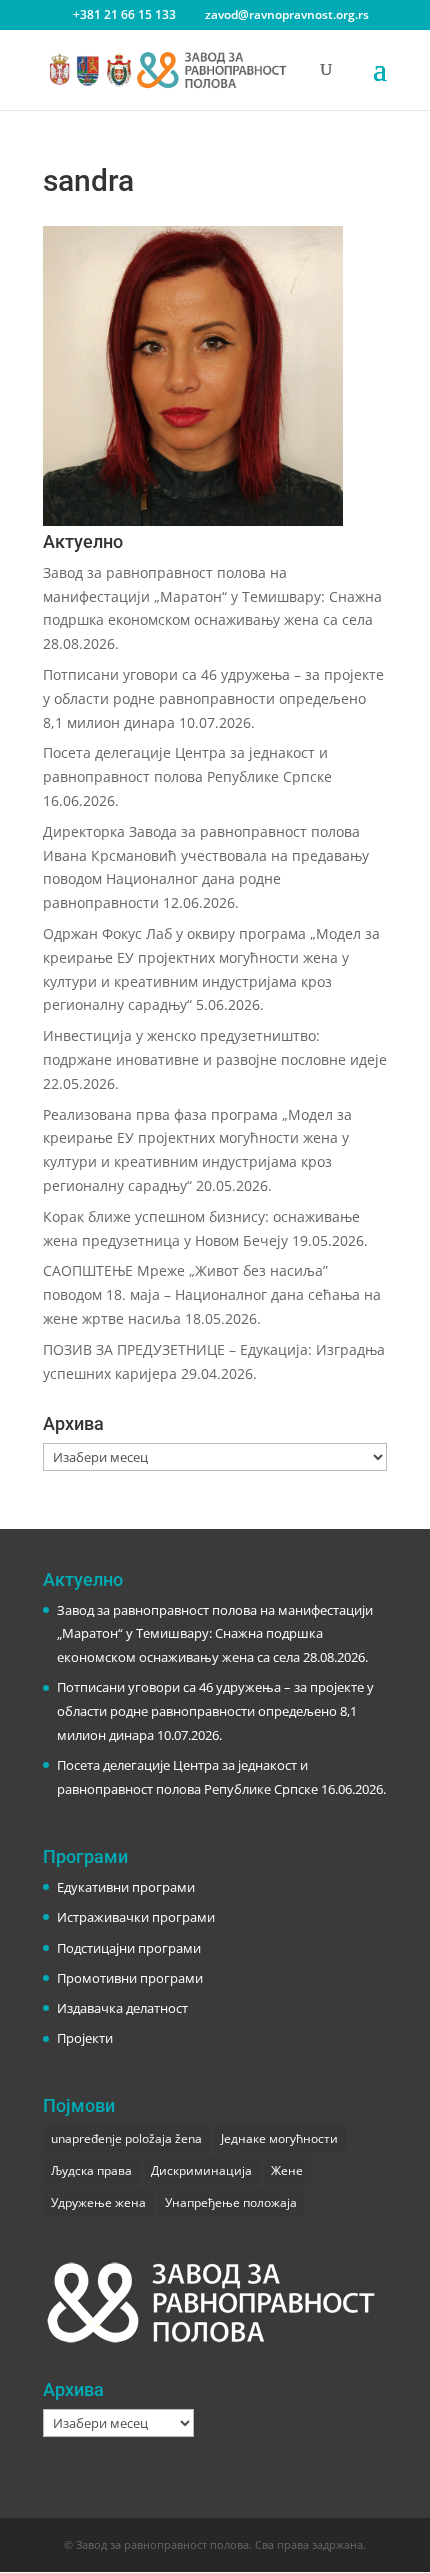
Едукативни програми (126, 1887)
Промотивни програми (130, 1978)
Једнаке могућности (279, 2138)
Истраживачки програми (136, 1917)
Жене (287, 2170)
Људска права (91, 2170)
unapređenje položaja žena (126, 2138)
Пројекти (85, 2038)
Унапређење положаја (231, 2202)
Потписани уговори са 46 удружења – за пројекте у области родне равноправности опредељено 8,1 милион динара (213, 698)
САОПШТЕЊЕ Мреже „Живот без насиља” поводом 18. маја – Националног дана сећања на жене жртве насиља (212, 1294)
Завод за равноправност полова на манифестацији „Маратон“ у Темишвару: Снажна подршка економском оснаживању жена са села (212, 596)
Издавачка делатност (122, 2008)
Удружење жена (98, 2202)
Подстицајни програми (129, 1948)
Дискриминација (201, 2170)
